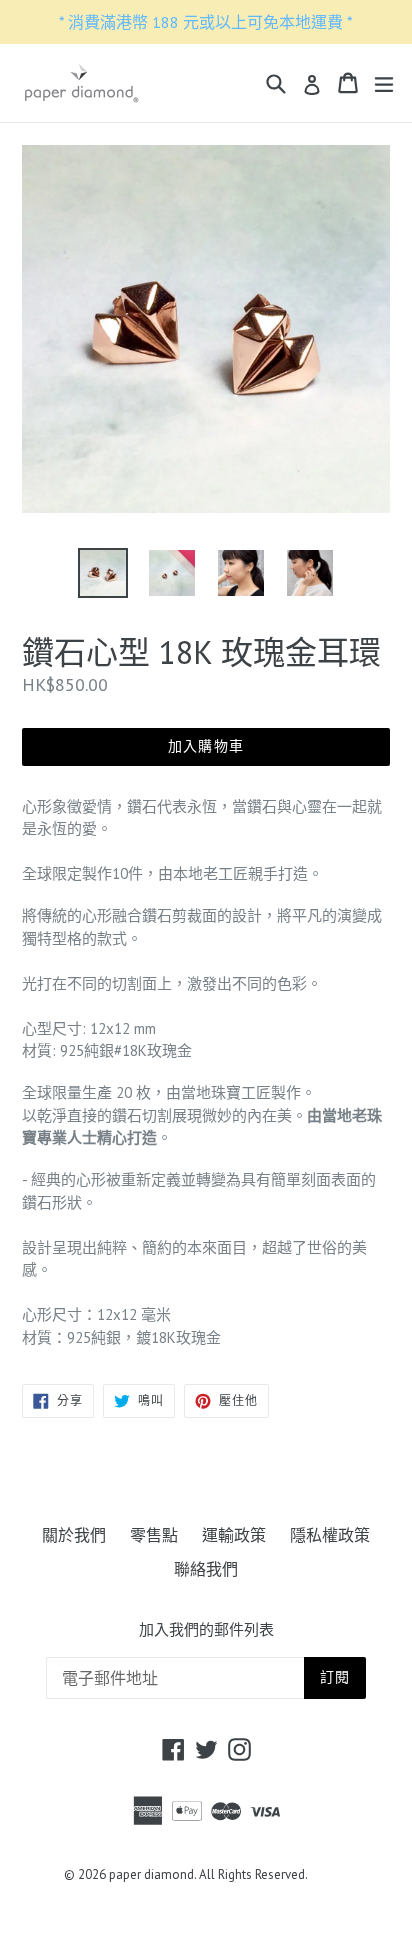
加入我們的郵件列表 (206, 1630)
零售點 (154, 1535)
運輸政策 (234, 1535)
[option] (102, 573)
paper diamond (151, 1874)
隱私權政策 (330, 1535)
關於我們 (74, 1535)
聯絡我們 (206, 1569)
